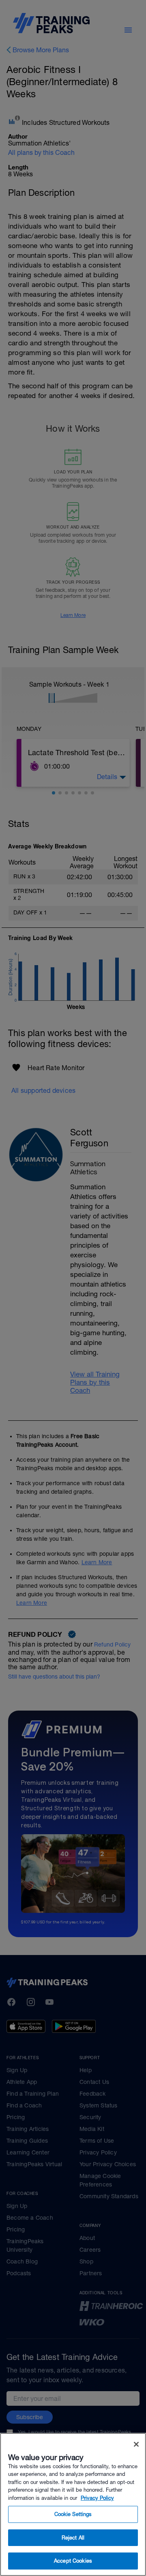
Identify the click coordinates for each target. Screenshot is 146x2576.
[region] (73, 2504)
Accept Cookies (73, 2561)
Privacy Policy (97, 2498)
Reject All (73, 2538)
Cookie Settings (73, 2514)
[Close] (136, 2444)
